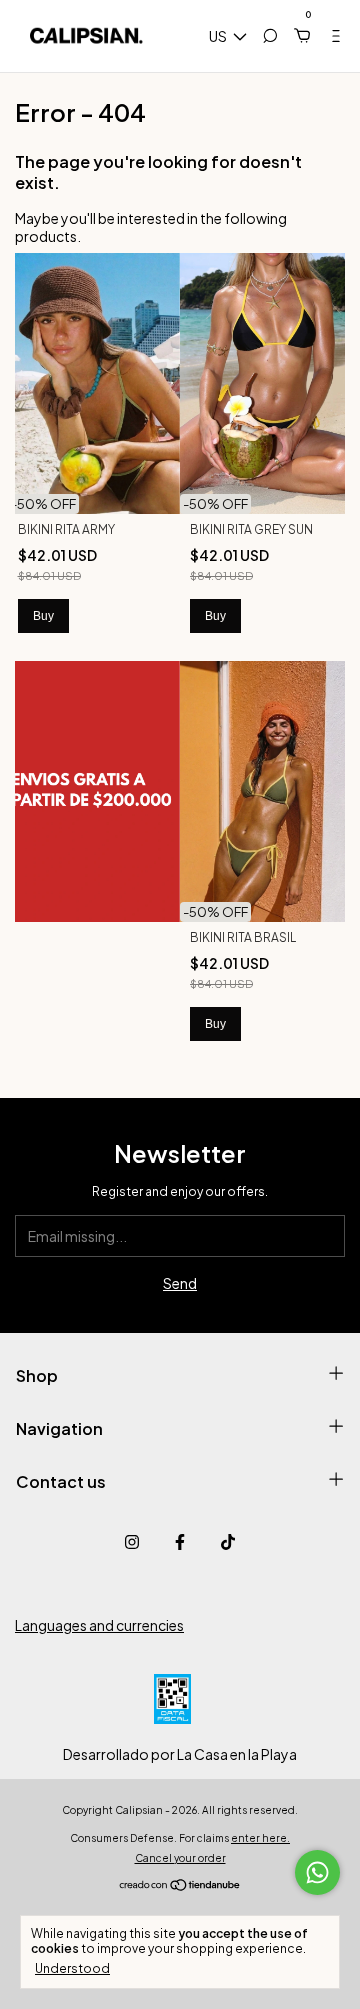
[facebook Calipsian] (180, 1542)
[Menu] (328, 36)
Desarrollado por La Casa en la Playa (180, 1754)
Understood (72, 1968)
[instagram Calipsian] (132, 1542)
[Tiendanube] (180, 1886)
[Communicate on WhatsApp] (317, 1872)
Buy (43, 616)
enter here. (260, 1838)
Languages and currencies (99, 1625)
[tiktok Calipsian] (228, 1542)
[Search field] (270, 36)
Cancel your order (180, 1858)
